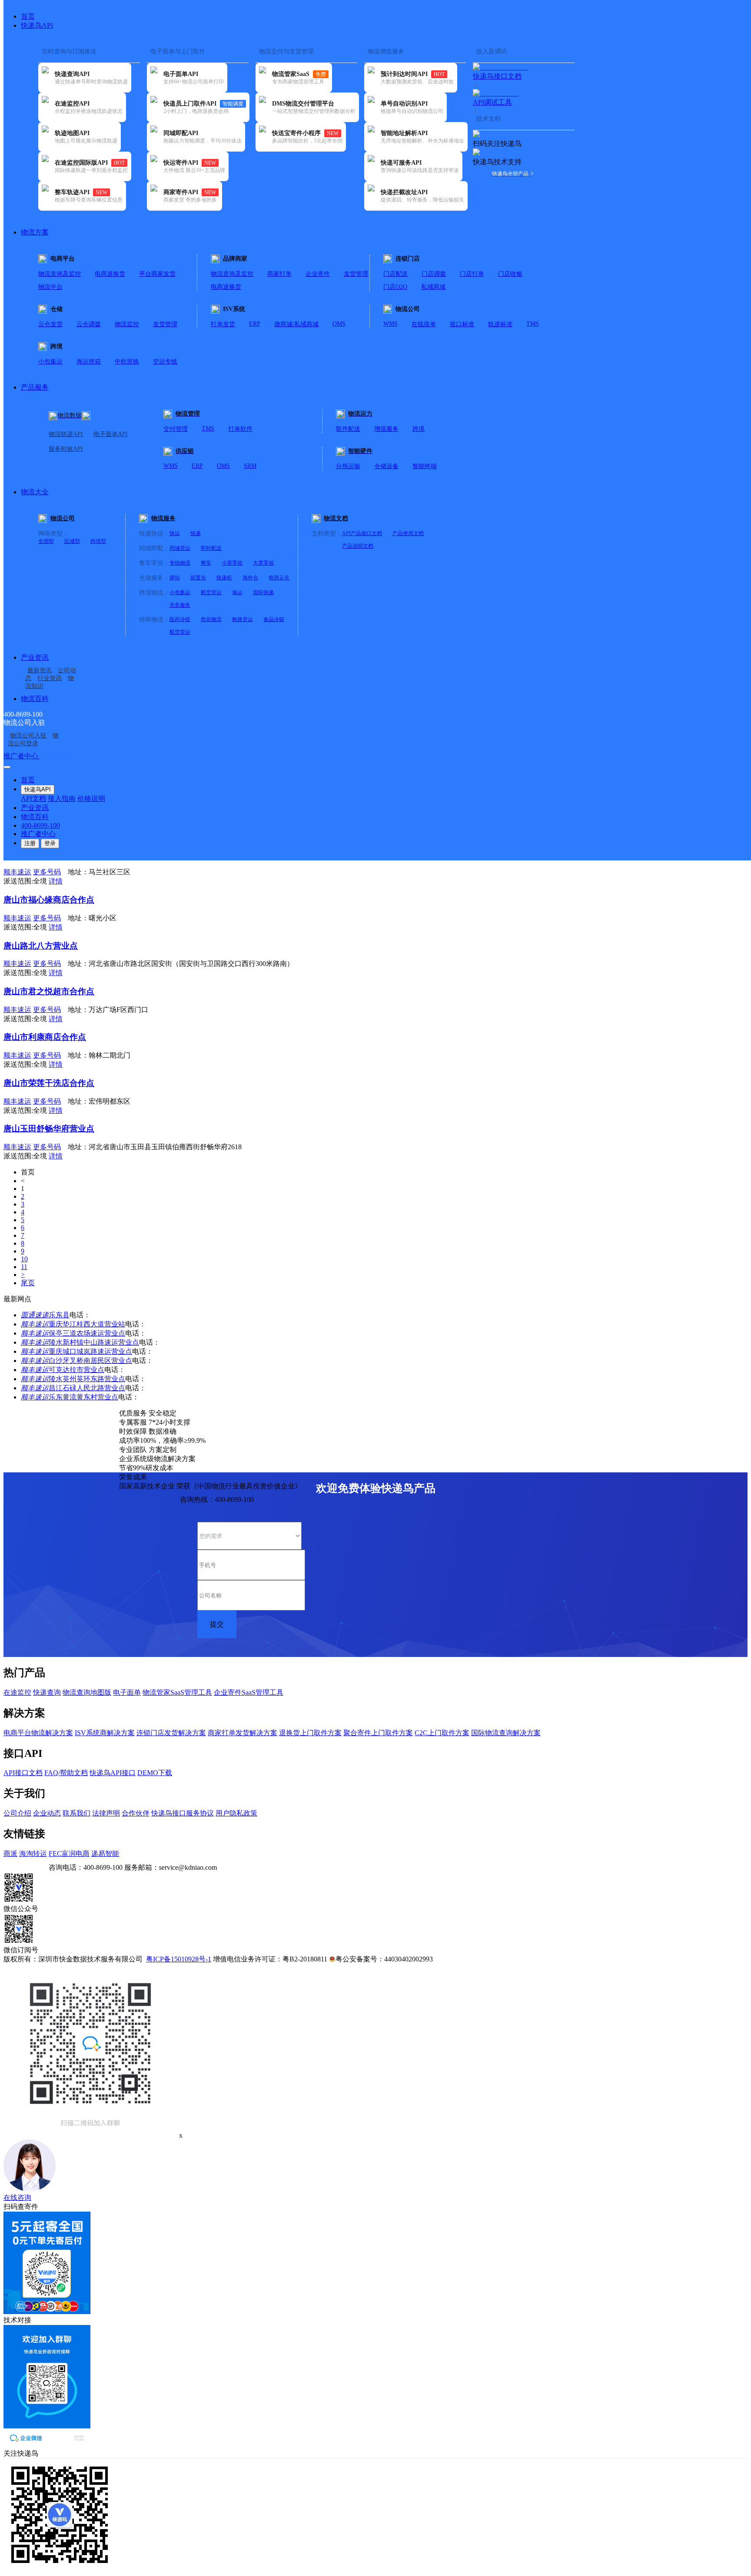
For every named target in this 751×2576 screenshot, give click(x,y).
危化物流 (211, 619)
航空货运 (211, 592)
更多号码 (47, 872)
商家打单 (279, 274)
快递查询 (47, 1692)
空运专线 (165, 362)
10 (24, 1259)
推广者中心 (22, 756)
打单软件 (240, 429)
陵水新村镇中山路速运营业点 (94, 1342)
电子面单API (111, 434)
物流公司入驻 (28, 736)
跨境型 (98, 541)
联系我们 (76, 1813)
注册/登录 (55, 756)
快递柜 (224, 578)
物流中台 (50, 287)
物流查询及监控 (60, 274)
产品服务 (35, 387)
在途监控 (17, 1692)
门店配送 (395, 274)
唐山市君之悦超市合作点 (49, 991)
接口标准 (462, 324)
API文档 (33, 799)
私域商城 (433, 287)
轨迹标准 (500, 324)
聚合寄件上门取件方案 (378, 1733)
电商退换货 (110, 274)
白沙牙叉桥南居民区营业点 (90, 1361)
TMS (533, 324)
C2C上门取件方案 (442, 1733)
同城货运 (180, 548)
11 (24, 1267)
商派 (10, 1853)
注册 (30, 843)
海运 (237, 592)
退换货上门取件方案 (310, 1733)
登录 (50, 843)
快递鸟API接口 (113, 1773)
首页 (28, 16)
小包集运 (50, 362)
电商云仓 (279, 578)
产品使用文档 (408, 533)
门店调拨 (434, 274)
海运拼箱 (89, 362)
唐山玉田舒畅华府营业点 (49, 1129)
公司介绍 (17, 1813)
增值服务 (386, 429)
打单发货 (223, 324)
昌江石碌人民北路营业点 (87, 1388)
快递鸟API (37, 25)
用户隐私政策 (236, 1813)
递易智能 (105, 1853)
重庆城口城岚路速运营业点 (90, 1351)
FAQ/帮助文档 (66, 1773)
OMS (339, 324)
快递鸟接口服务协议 (183, 1813)
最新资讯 (40, 670)
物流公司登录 (33, 739)
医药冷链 (180, 619)
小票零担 (232, 563)
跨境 (419, 429)
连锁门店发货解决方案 (171, 1733)
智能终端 (425, 466)
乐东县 (59, 1315)
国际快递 (263, 592)
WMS (390, 324)
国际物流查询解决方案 (506, 1733)
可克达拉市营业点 (76, 1370)
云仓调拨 (89, 324)
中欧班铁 (127, 362)
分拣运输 (348, 466)
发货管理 (356, 274)
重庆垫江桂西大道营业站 (87, 1324)
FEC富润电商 (69, 1853)
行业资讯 (50, 678)
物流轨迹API (66, 434)
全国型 (46, 541)
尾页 (28, 1283)
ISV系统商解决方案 (105, 1733)
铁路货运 (243, 619)
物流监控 (127, 324)
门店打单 (472, 274)
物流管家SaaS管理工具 (177, 1692)
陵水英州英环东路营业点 (87, 1379)
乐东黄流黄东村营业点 (83, 1397)
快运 (175, 533)
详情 (56, 881)
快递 (196, 533)
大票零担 (263, 563)
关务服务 (180, 605)
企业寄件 (318, 274)
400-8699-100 (40, 825)
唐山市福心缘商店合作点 (49, 900)
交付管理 (176, 429)
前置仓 (198, 578)
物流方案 (35, 232)
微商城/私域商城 (296, 324)
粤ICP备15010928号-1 (179, 1959)
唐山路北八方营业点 (41, 946)
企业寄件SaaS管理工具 (249, 1692)
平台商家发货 (157, 274)
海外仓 (250, 578)
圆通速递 (35, 1315)
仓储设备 (386, 466)
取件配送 (348, 429)
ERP (255, 324)
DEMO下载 (155, 1773)
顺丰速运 (35, 1324)
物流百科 (35, 699)
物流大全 (35, 492)
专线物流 (180, 563)
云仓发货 (50, 324)
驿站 (175, 578)
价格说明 (91, 799)
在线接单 (424, 324)
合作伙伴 (136, 1813)
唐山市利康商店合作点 (45, 1037)
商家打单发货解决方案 (243, 1733)
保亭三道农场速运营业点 (87, 1333)
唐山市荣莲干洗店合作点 (49, 1083)
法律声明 (106, 1813)
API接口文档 (23, 1773)
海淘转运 (33, 1853)
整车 (206, 563)
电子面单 (127, 1692)
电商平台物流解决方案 (38, 1733)
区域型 (72, 541)
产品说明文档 (358, 546)
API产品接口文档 (362, 533)
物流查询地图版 (87, 1692)
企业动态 (47, 1813)
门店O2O (395, 287)
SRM (250, 466)
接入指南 (62, 799)
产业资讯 (35, 657)
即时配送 (211, 548)
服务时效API (66, 449)
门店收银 (510, 274)
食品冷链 (274, 619)
